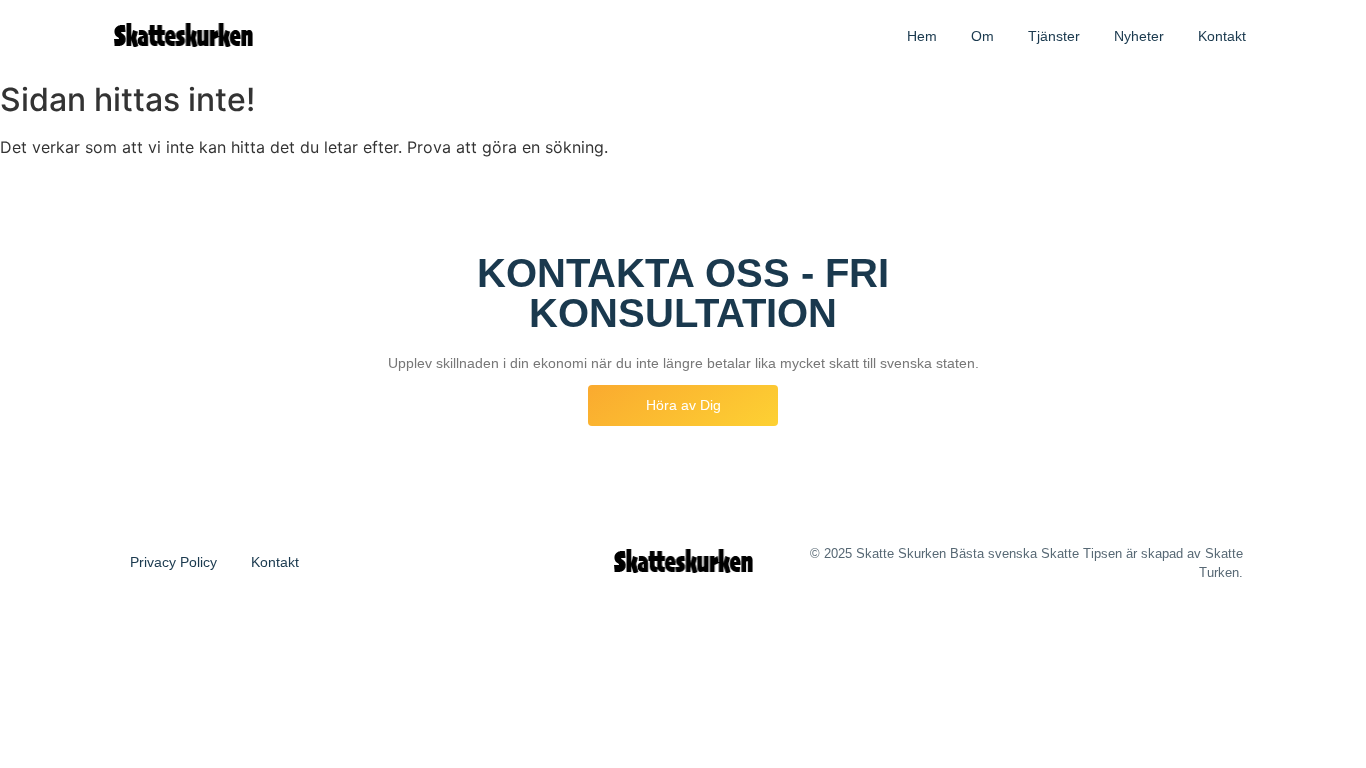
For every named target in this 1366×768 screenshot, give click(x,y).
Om (982, 36)
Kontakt (1222, 36)
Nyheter (1139, 36)
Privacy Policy (173, 562)
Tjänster (1054, 36)
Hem (922, 36)
